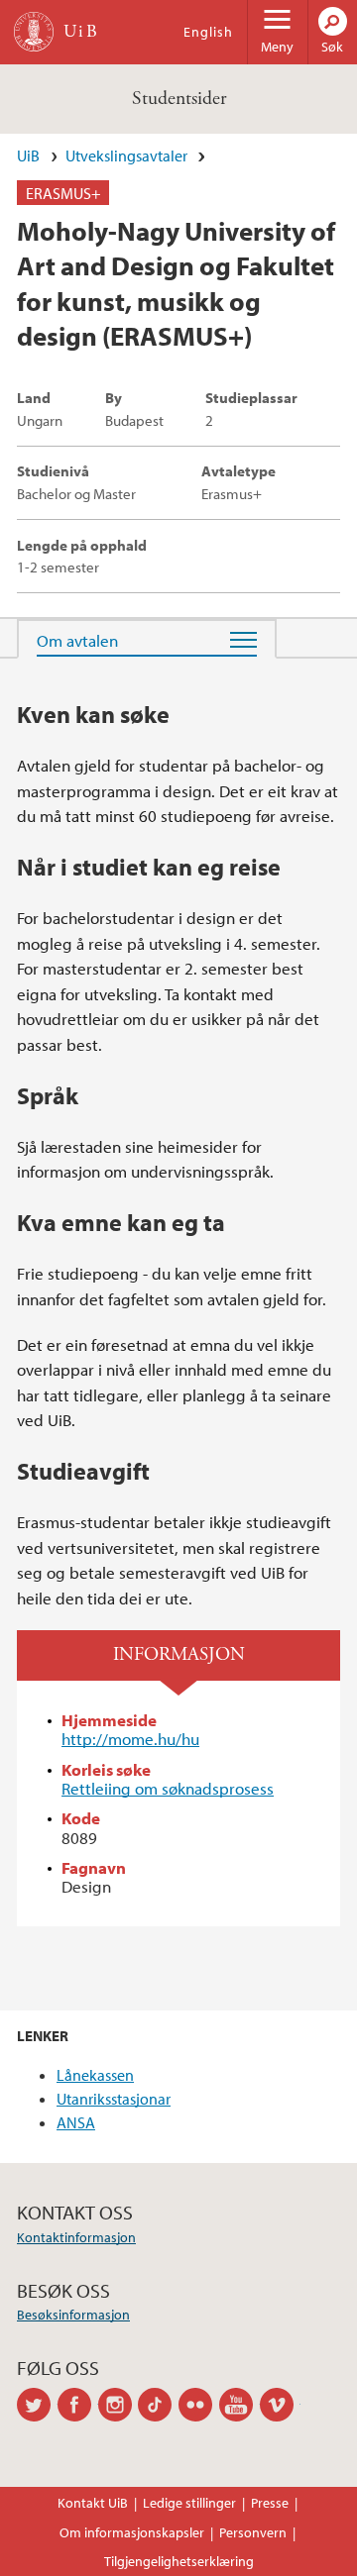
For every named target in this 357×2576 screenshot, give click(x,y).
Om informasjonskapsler (132, 2532)
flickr (199, 2405)
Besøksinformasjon (73, 2315)
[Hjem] (34, 32)
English (208, 32)
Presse (270, 2503)
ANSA (76, 2122)
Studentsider (179, 99)
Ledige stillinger (189, 2503)
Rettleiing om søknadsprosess (168, 1788)
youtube (239, 2405)
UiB (28, 155)
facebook (78, 2405)
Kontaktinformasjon (76, 2237)
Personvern (253, 2532)
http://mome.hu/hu (130, 1739)
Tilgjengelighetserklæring (179, 2561)
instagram (119, 2405)
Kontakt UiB (93, 2503)
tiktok (158, 2405)
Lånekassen (95, 2075)
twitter (37, 2405)
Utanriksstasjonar (114, 2099)
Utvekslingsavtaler (126, 155)
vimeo (280, 2405)
